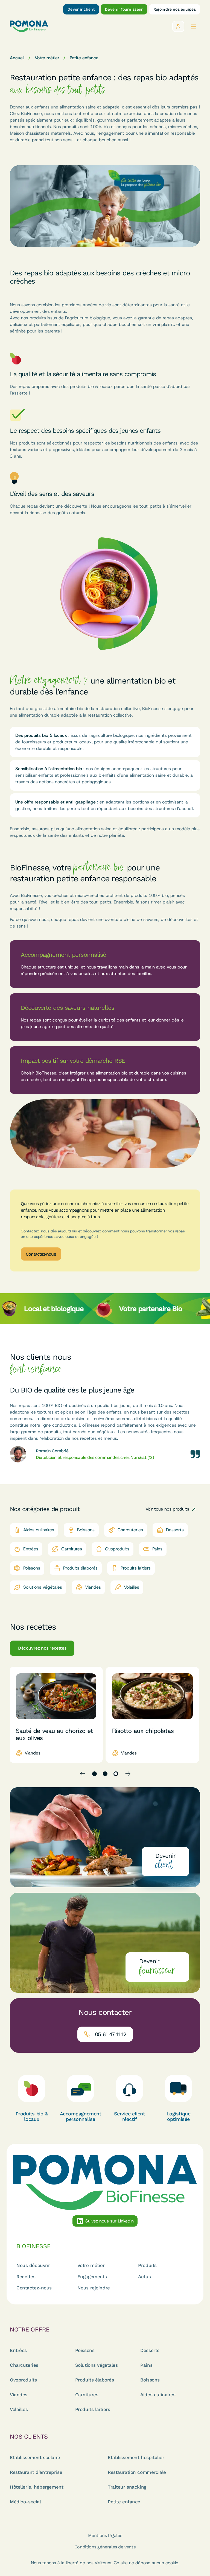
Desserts (150, 2350)
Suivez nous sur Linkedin (110, 2221)
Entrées (18, 2350)
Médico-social (25, 2502)
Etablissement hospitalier (136, 2457)
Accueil (17, 58)
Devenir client (81, 9)
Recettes (26, 2277)
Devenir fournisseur (124, 9)
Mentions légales (105, 2535)
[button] (94, 1774)
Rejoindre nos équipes (175, 9)
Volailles (19, 2409)
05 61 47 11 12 (111, 2034)
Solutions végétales (97, 2365)
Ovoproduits (23, 2380)
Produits (147, 2266)
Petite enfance (124, 2502)
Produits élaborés (95, 2380)
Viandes (19, 2395)
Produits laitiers (93, 2409)
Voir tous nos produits (167, 1509)
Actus (144, 2277)
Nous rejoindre (94, 2288)
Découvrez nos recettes (42, 1648)
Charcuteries (24, 2365)
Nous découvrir (33, 2266)
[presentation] (82, 1774)
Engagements (92, 2277)
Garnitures (87, 2395)
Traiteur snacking (127, 2487)
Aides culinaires (158, 2395)
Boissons (150, 2380)
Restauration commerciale (137, 2472)
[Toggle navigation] (194, 26)
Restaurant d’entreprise (36, 2472)
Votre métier (47, 58)
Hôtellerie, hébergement (37, 2487)
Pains (146, 2365)
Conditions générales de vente (105, 2547)
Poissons (85, 2350)
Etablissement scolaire (35, 2457)
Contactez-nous (41, 1254)
